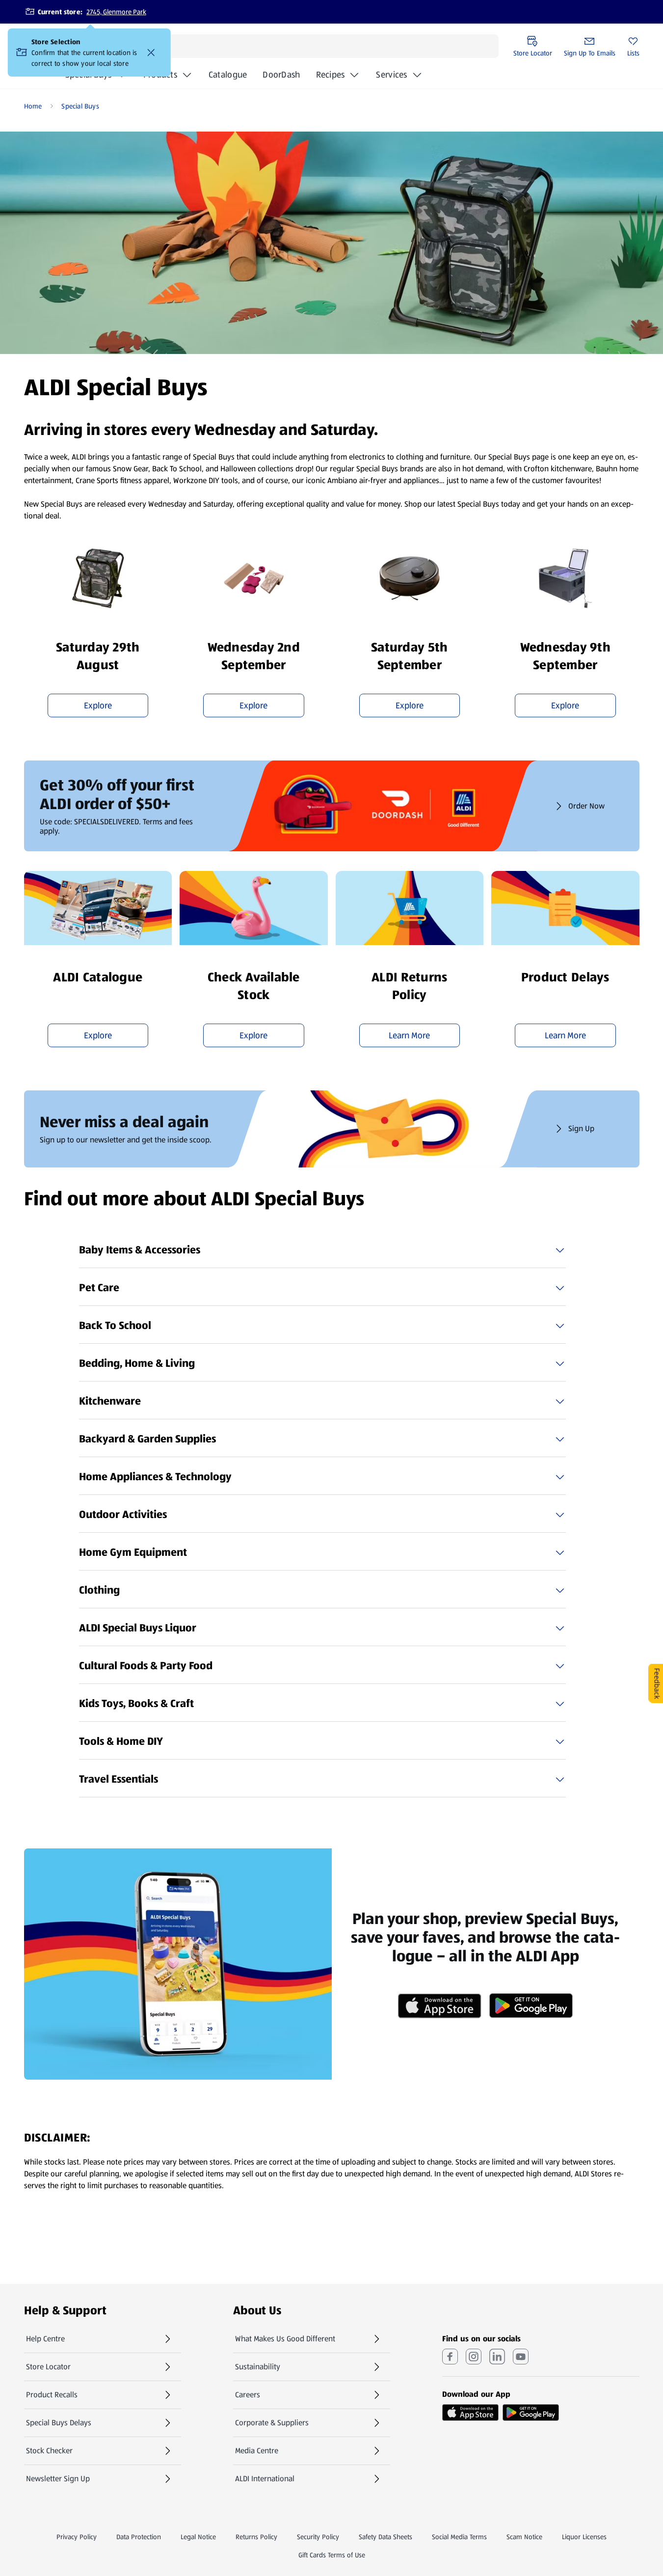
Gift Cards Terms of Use (332, 2555)
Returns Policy (256, 2537)
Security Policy (318, 2537)
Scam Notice (524, 2537)
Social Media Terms (459, 2537)
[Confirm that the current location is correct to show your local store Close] (151, 53)
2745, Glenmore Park (116, 12)
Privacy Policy (77, 2537)
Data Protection (139, 2537)
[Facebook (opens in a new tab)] (450, 2357)
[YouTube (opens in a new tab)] (521, 2357)
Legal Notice (198, 2537)
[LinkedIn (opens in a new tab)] (497, 2357)
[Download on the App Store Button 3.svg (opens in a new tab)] (470, 2413)
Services (391, 75)
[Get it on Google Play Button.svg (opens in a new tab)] (531, 2413)
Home (33, 106)
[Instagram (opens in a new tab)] (474, 2357)
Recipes (331, 75)
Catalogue (228, 78)
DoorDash (281, 78)
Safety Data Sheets (385, 2537)
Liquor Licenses (584, 2537)
